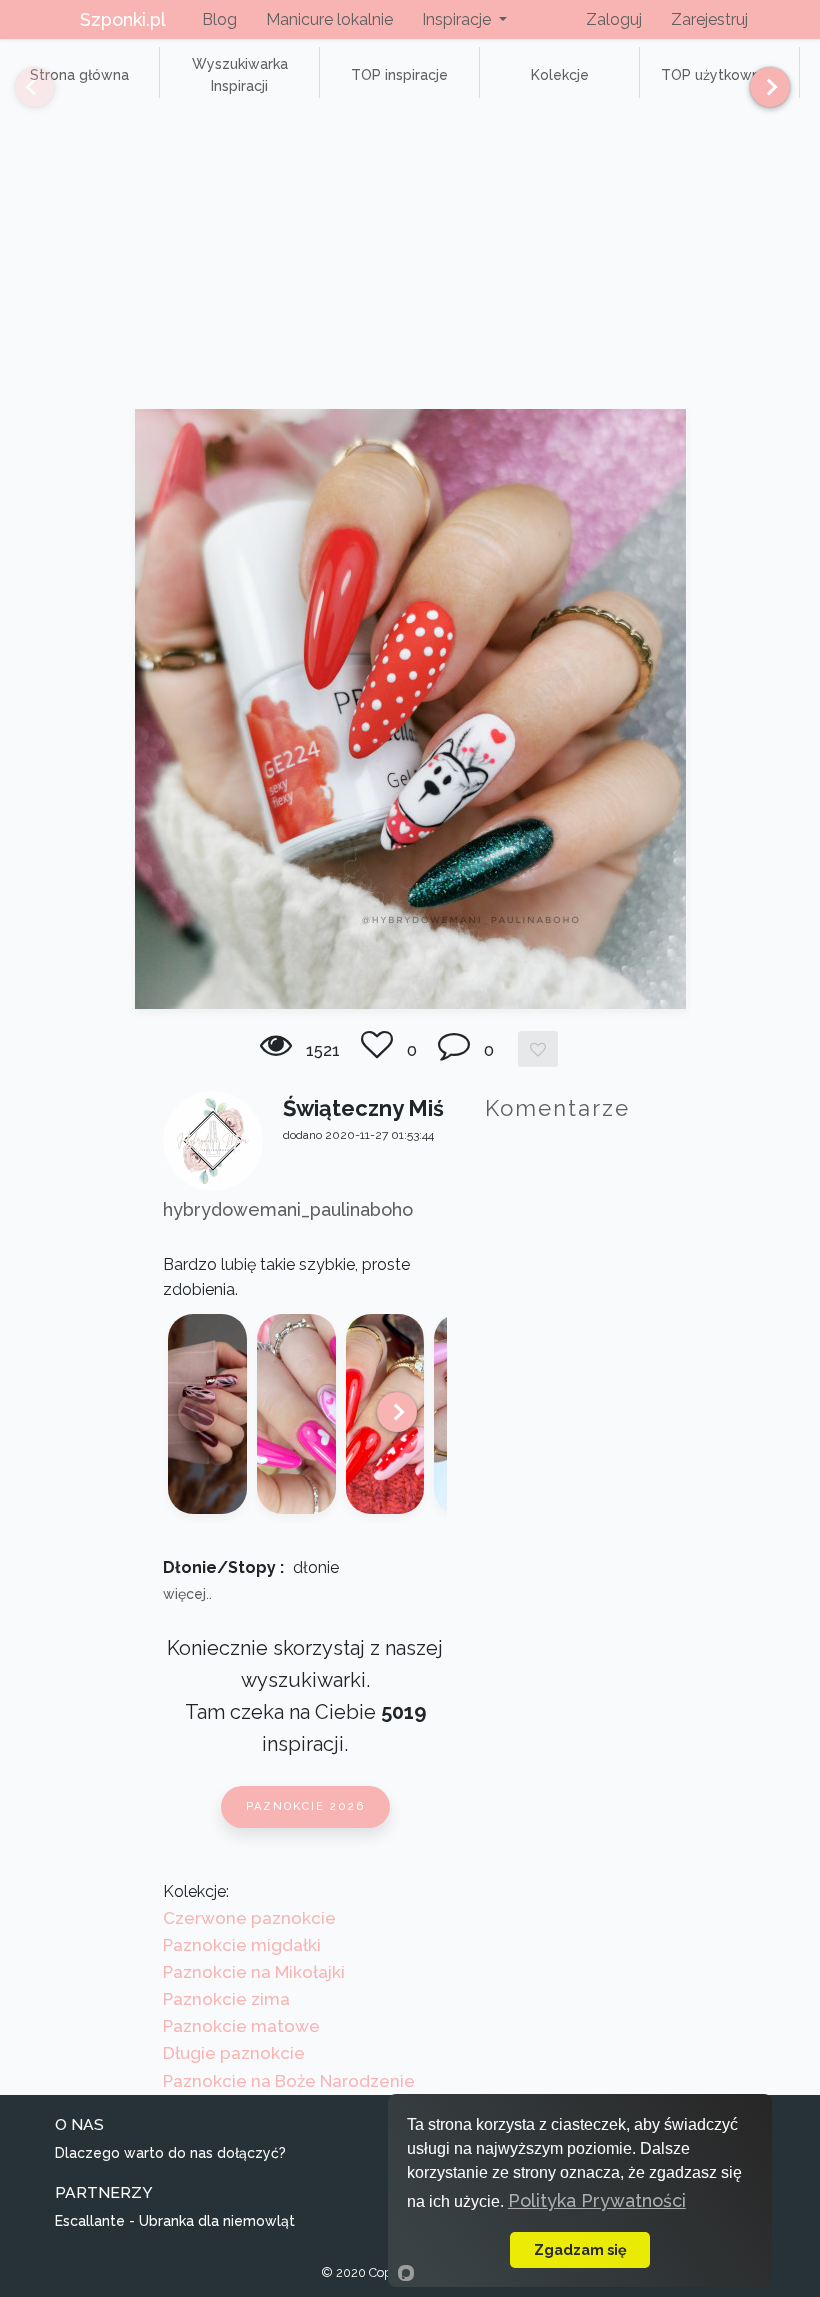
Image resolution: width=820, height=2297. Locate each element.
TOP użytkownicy (720, 75)
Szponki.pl (123, 19)
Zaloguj (614, 19)
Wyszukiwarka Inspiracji (240, 75)
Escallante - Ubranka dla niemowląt (175, 2221)
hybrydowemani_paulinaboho (288, 1209)
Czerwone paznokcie (249, 1918)
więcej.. (187, 1594)
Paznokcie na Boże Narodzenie (289, 2081)
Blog (219, 19)
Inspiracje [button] (458, 19)
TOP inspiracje (399, 75)
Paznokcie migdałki (242, 1945)
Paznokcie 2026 (305, 1806)
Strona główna (79, 75)
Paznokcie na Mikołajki (254, 1972)
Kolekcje (560, 75)
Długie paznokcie (234, 2053)
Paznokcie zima (226, 1999)
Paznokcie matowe (241, 2026)
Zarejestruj (709, 19)
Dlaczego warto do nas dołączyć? (170, 2153)
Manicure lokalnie (329, 19)
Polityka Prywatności (597, 2200)
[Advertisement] (410, 259)
